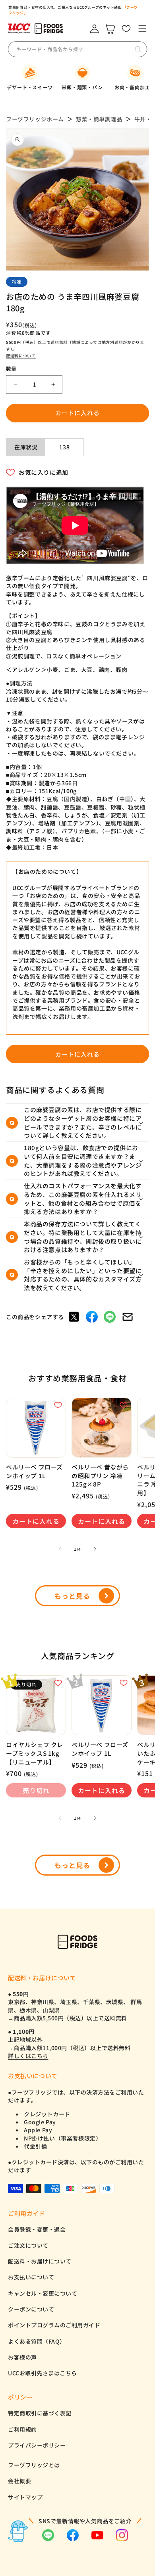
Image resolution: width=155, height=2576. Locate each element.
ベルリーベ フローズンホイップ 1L (34, 1471)
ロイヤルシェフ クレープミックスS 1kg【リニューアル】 (35, 1753)
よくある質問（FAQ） (37, 2341)
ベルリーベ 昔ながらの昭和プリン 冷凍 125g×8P (100, 1475)
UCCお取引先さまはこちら (43, 2373)
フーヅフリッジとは (34, 2465)
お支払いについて (31, 2277)
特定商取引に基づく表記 (40, 2413)
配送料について (21, 356)
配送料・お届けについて (40, 2261)
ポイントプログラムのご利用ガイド (54, 2325)
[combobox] (75, 49)
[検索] (138, 49)
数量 (11, 369)
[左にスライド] (60, 1549)
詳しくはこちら (28, 2056)
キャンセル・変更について (43, 2293)
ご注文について (28, 2245)
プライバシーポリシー (37, 2445)
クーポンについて (31, 2309)
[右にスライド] (95, 1549)
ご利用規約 (22, 2429)
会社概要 (19, 2481)
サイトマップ (25, 2497)
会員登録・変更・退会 (37, 2229)
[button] (142, 29)
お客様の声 (22, 2357)
